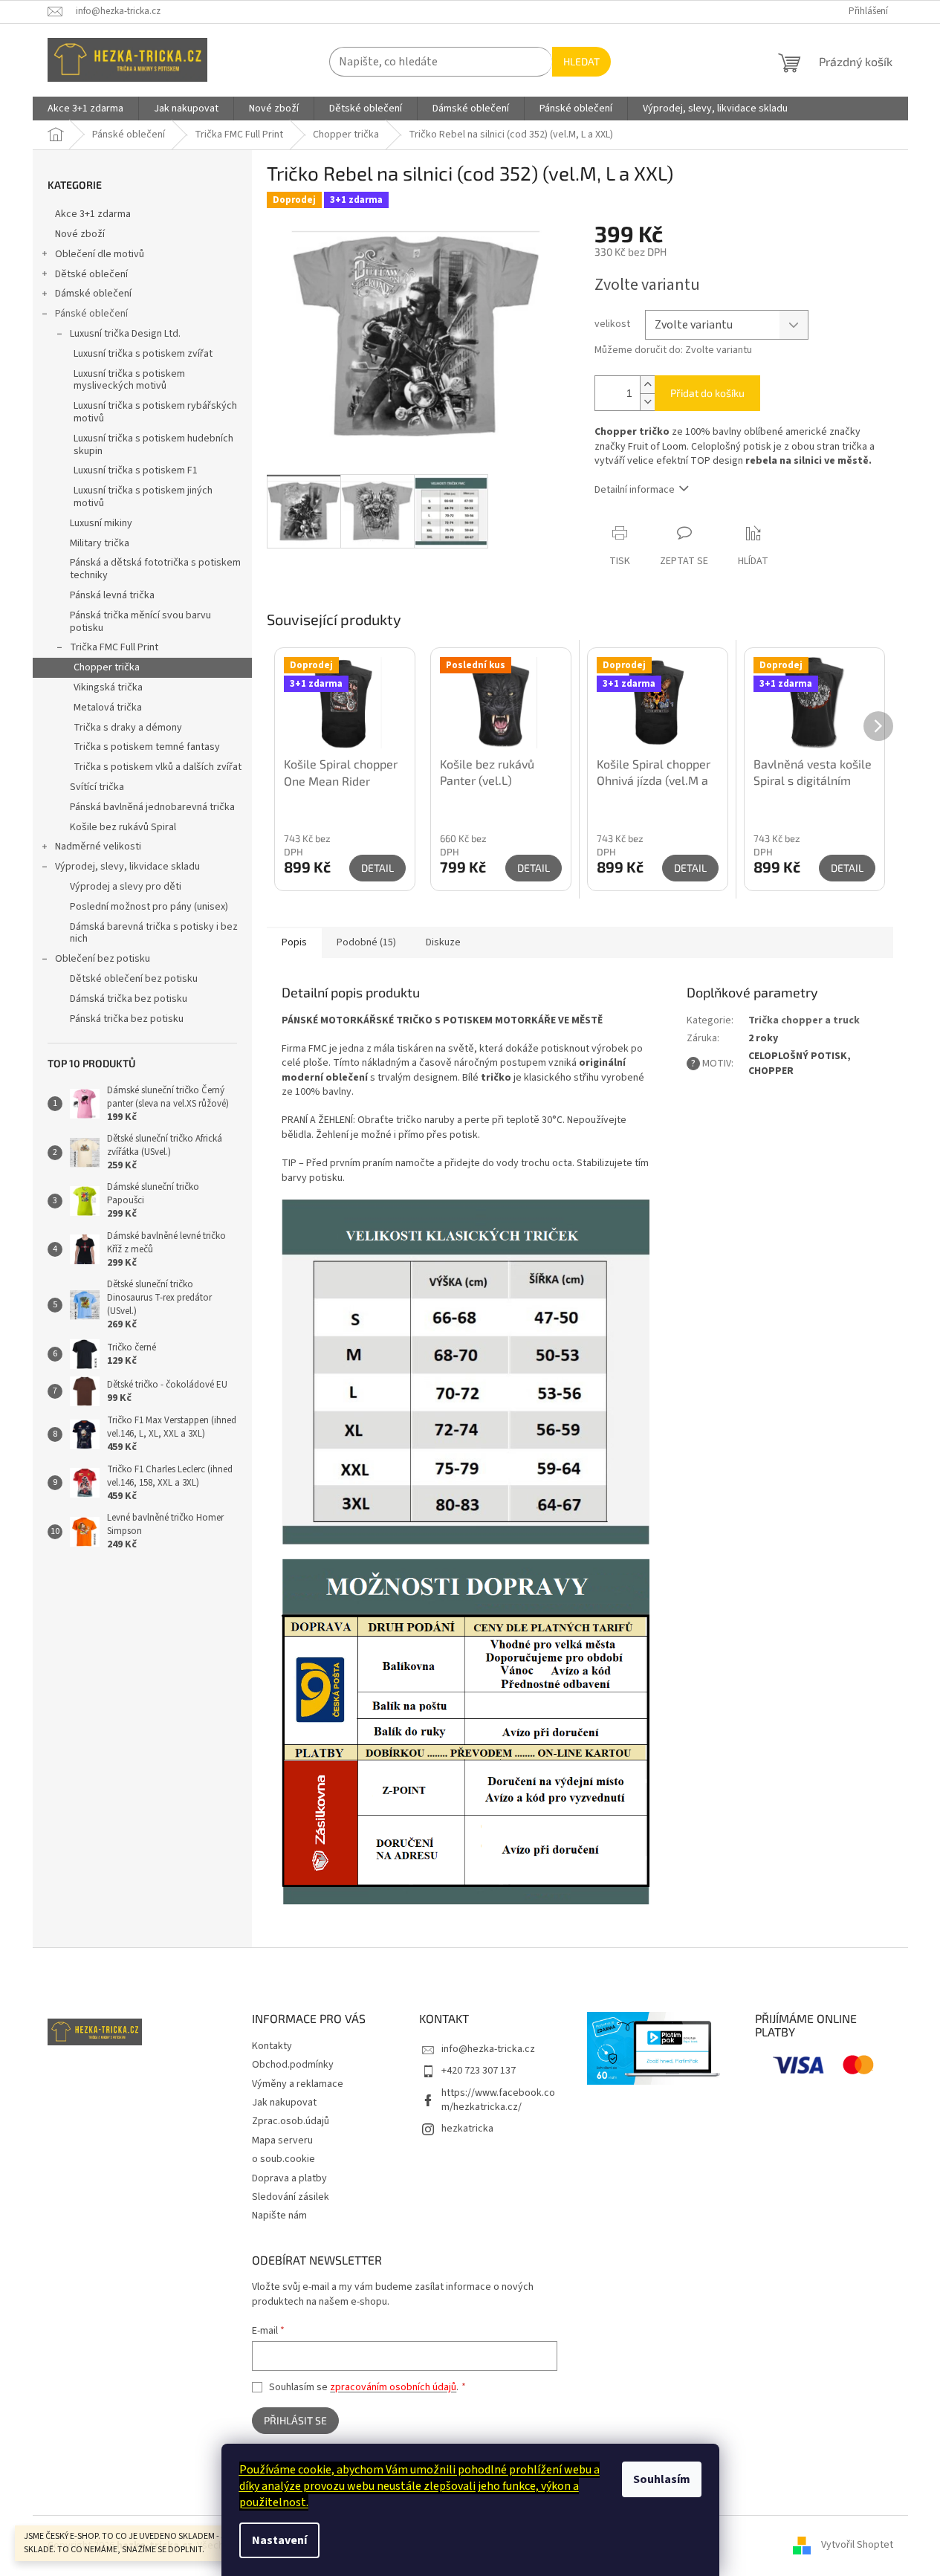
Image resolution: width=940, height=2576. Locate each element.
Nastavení (279, 2540)
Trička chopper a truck (804, 1020)
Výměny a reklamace (298, 2084)
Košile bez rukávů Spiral (123, 827)
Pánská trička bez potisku (127, 1019)
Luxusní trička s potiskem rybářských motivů (155, 412)
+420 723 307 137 (479, 2071)
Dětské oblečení (91, 274)
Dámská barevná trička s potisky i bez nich (154, 933)
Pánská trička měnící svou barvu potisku (140, 622)
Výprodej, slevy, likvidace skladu (127, 867)
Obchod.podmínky (293, 2065)
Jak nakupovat (284, 2103)
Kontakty (272, 2046)
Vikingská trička (108, 687)
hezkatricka (467, 2129)
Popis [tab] (294, 942)
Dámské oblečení (93, 294)
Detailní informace (635, 490)
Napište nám (279, 2216)
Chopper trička (107, 667)
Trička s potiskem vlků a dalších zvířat (158, 767)
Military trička (100, 543)
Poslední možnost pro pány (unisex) (149, 907)
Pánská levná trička (112, 595)
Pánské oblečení (91, 314)
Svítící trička (97, 787)
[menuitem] (85, 109)
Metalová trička (108, 708)
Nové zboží (80, 234)
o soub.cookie (283, 2159)
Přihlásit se (295, 2420)
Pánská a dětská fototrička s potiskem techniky (155, 569)
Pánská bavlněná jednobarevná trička (152, 807)
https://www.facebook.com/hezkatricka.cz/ (498, 2100)
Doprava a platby (289, 2178)
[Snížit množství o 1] (647, 402)
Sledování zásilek (291, 2197)
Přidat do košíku (707, 393)
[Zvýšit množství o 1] (647, 385)
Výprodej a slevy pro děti (126, 887)
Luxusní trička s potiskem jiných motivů (143, 497)
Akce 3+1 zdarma (93, 214)
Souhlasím (662, 2479)
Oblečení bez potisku (103, 959)
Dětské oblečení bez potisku (134, 979)
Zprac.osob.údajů (291, 2121)
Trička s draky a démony (128, 728)
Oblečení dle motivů (100, 254)
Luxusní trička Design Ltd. (125, 334)
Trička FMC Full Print (114, 647)
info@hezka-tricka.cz (488, 2049)
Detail (377, 868)
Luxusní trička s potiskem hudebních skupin (153, 445)
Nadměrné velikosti (98, 847)
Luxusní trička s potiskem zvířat (143, 354)
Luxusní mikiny (101, 523)
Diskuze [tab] (443, 942)
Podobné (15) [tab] (366, 942)
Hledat (581, 61)
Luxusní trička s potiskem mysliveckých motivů (129, 380)
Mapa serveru (282, 2140)
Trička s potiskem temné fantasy (147, 747)
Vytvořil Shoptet (857, 2546)
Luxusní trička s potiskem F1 (136, 470)
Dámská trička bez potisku (129, 999)
